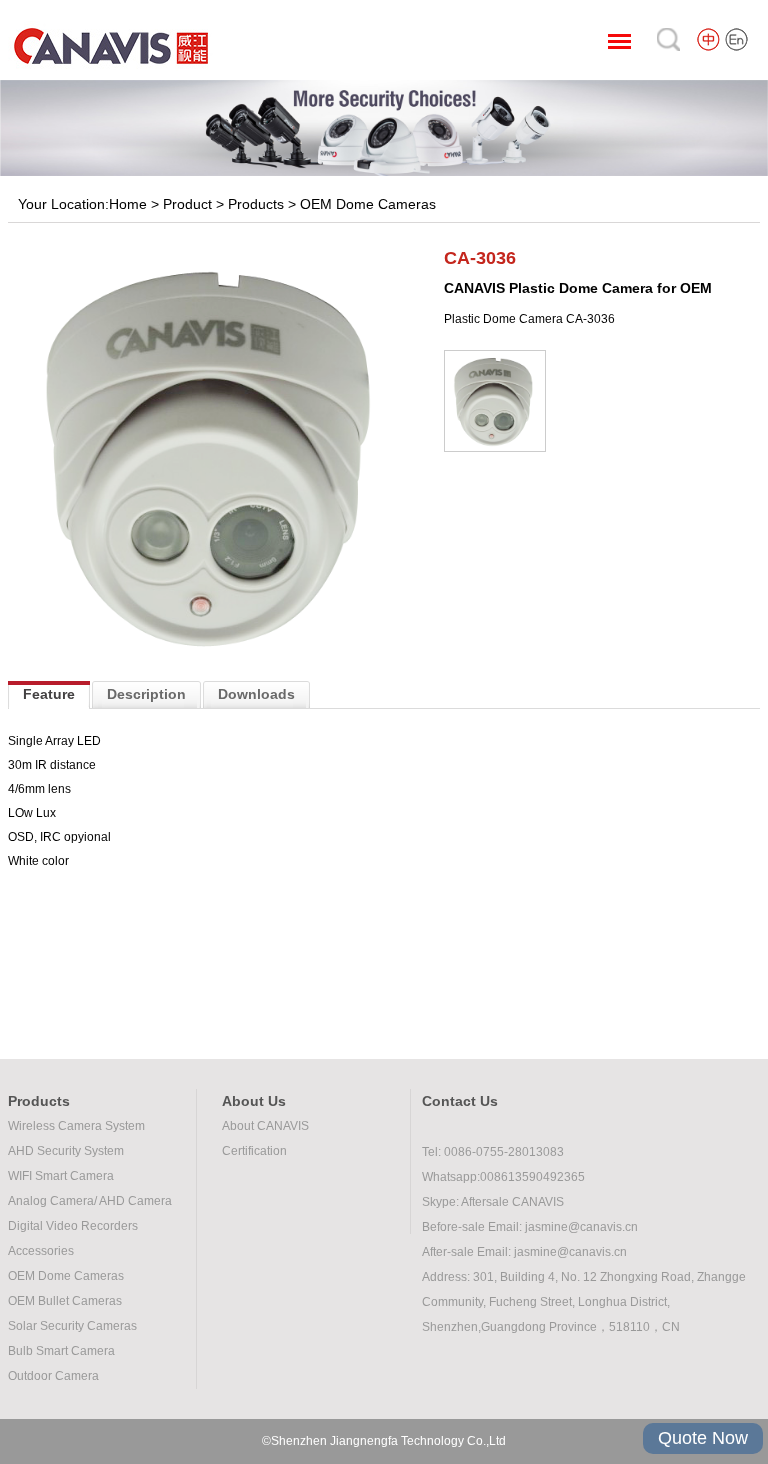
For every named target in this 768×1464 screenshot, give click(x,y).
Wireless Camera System (76, 1126)
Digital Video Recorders (73, 1226)
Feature (49, 694)
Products (256, 204)
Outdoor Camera (53, 1376)
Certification (254, 1151)
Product (187, 204)
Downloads (256, 694)
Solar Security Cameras (72, 1326)
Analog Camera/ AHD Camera (90, 1201)
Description (146, 694)
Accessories (41, 1251)
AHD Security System (66, 1151)
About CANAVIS (265, 1126)
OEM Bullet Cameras (65, 1301)
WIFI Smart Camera (61, 1176)
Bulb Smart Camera (61, 1351)
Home (128, 204)
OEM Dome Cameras (368, 204)
